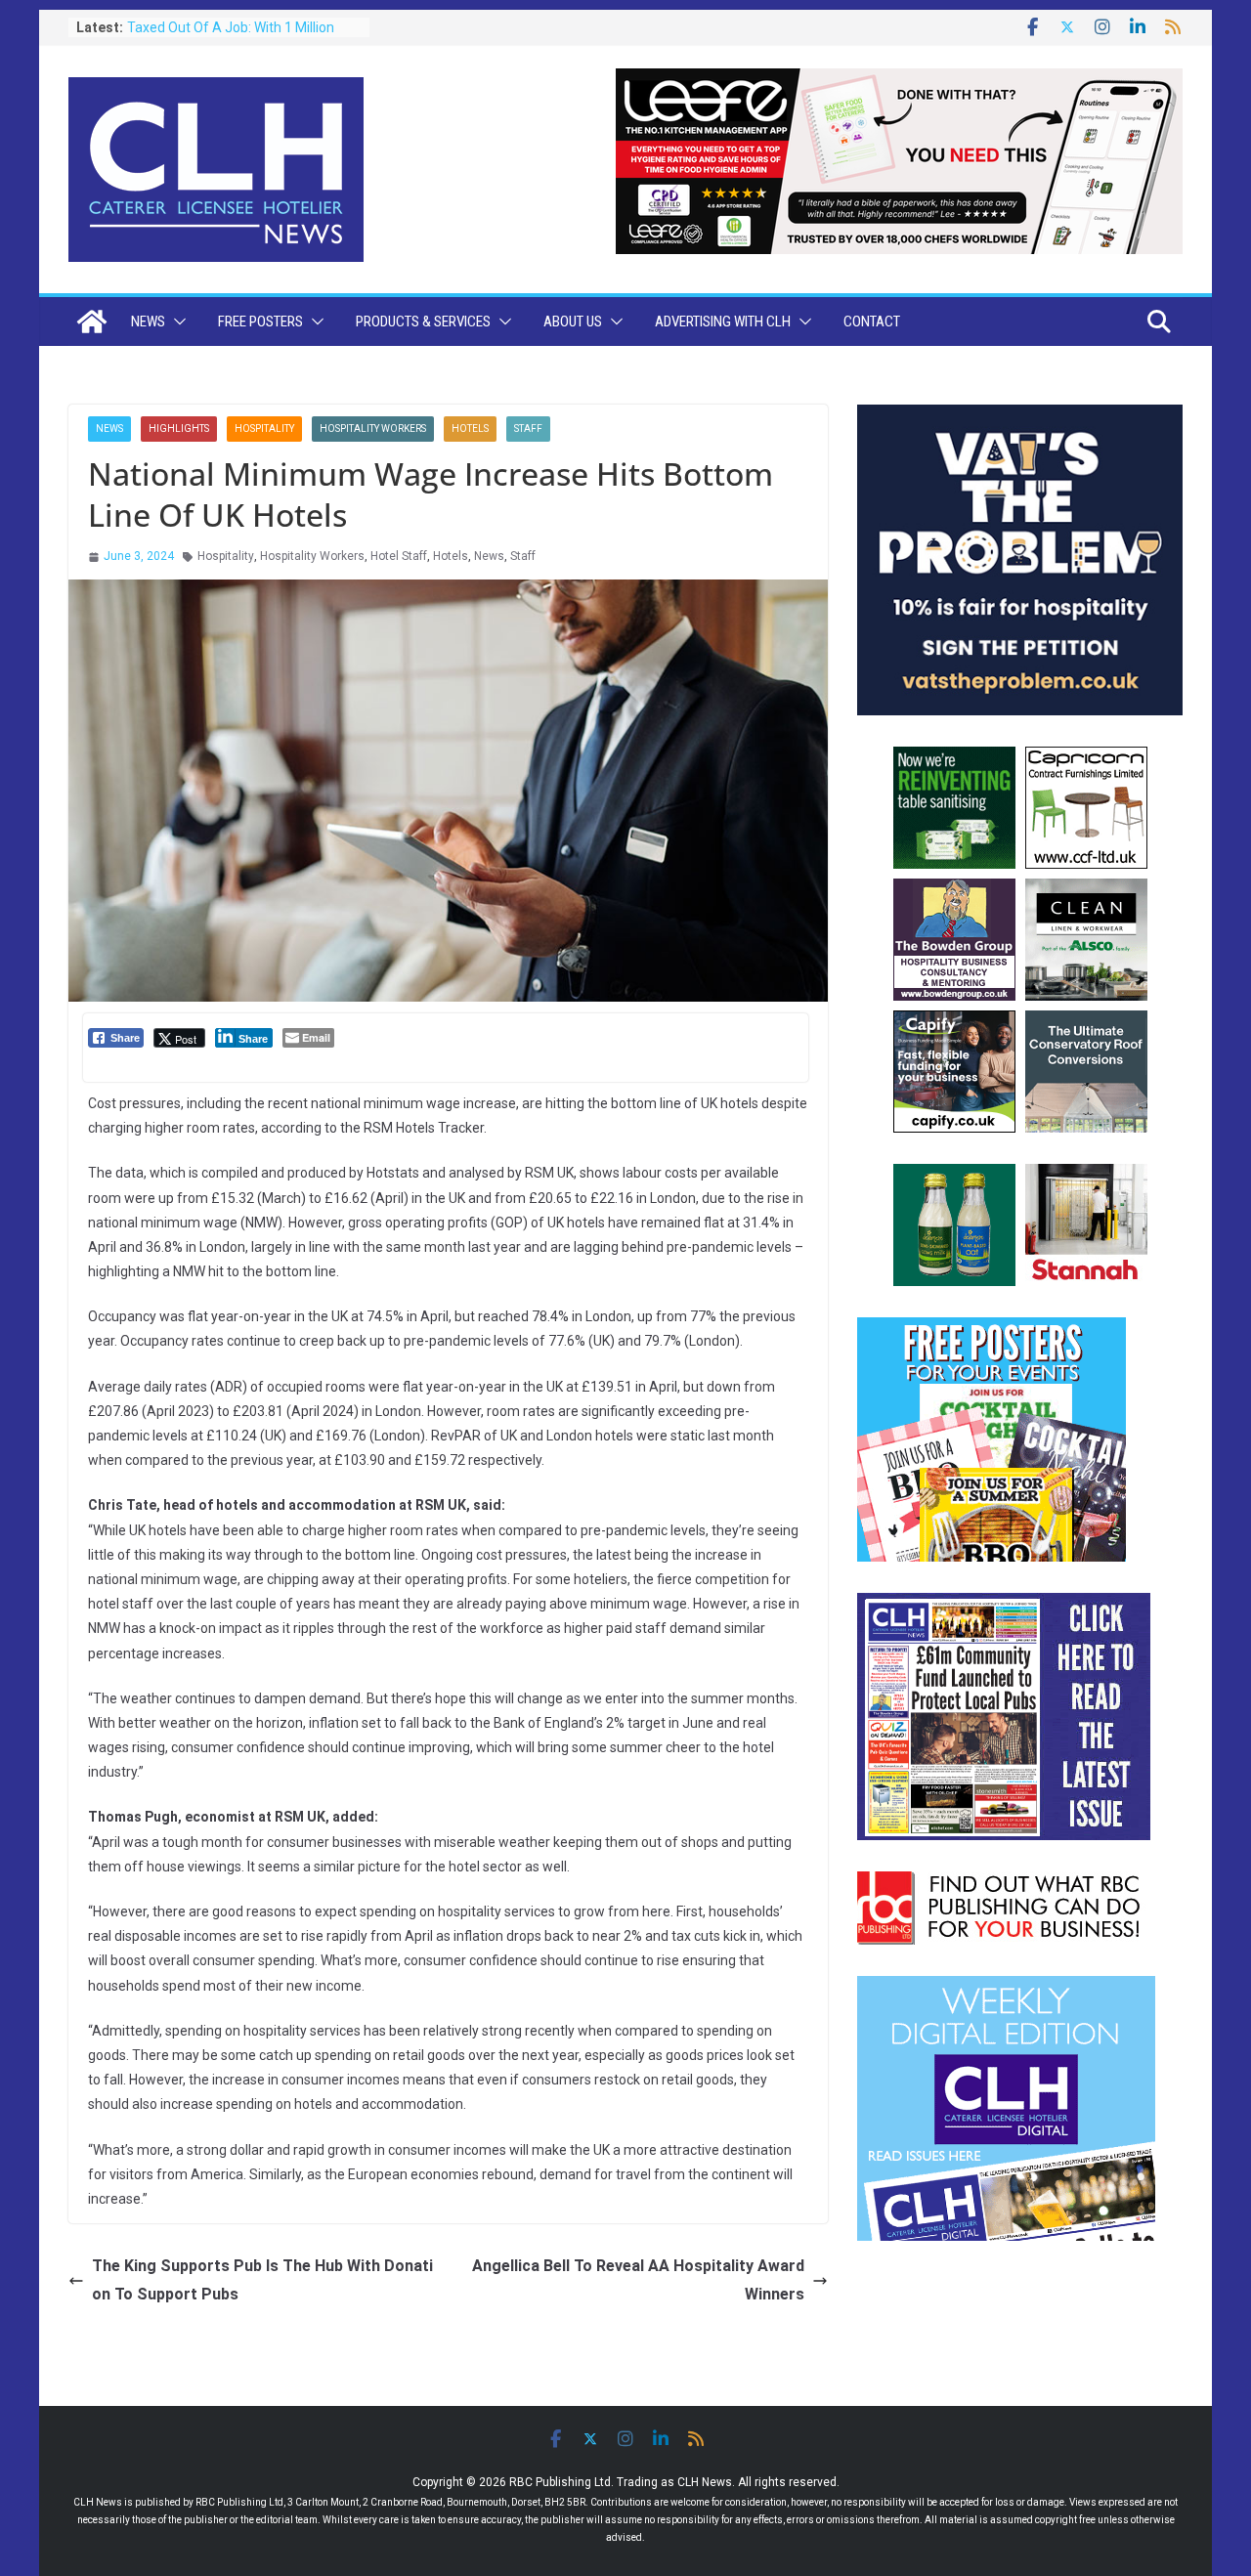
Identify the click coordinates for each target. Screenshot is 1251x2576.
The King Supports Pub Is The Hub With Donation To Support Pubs (262, 2280)
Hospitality (264, 429)
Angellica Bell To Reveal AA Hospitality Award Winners (638, 2280)
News (148, 322)
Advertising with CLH (723, 322)
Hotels (470, 429)
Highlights (179, 429)
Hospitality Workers (373, 429)
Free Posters (260, 322)
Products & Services (423, 322)
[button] (176, 322)
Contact (872, 322)
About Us (573, 322)
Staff (528, 429)
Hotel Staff (399, 556)
